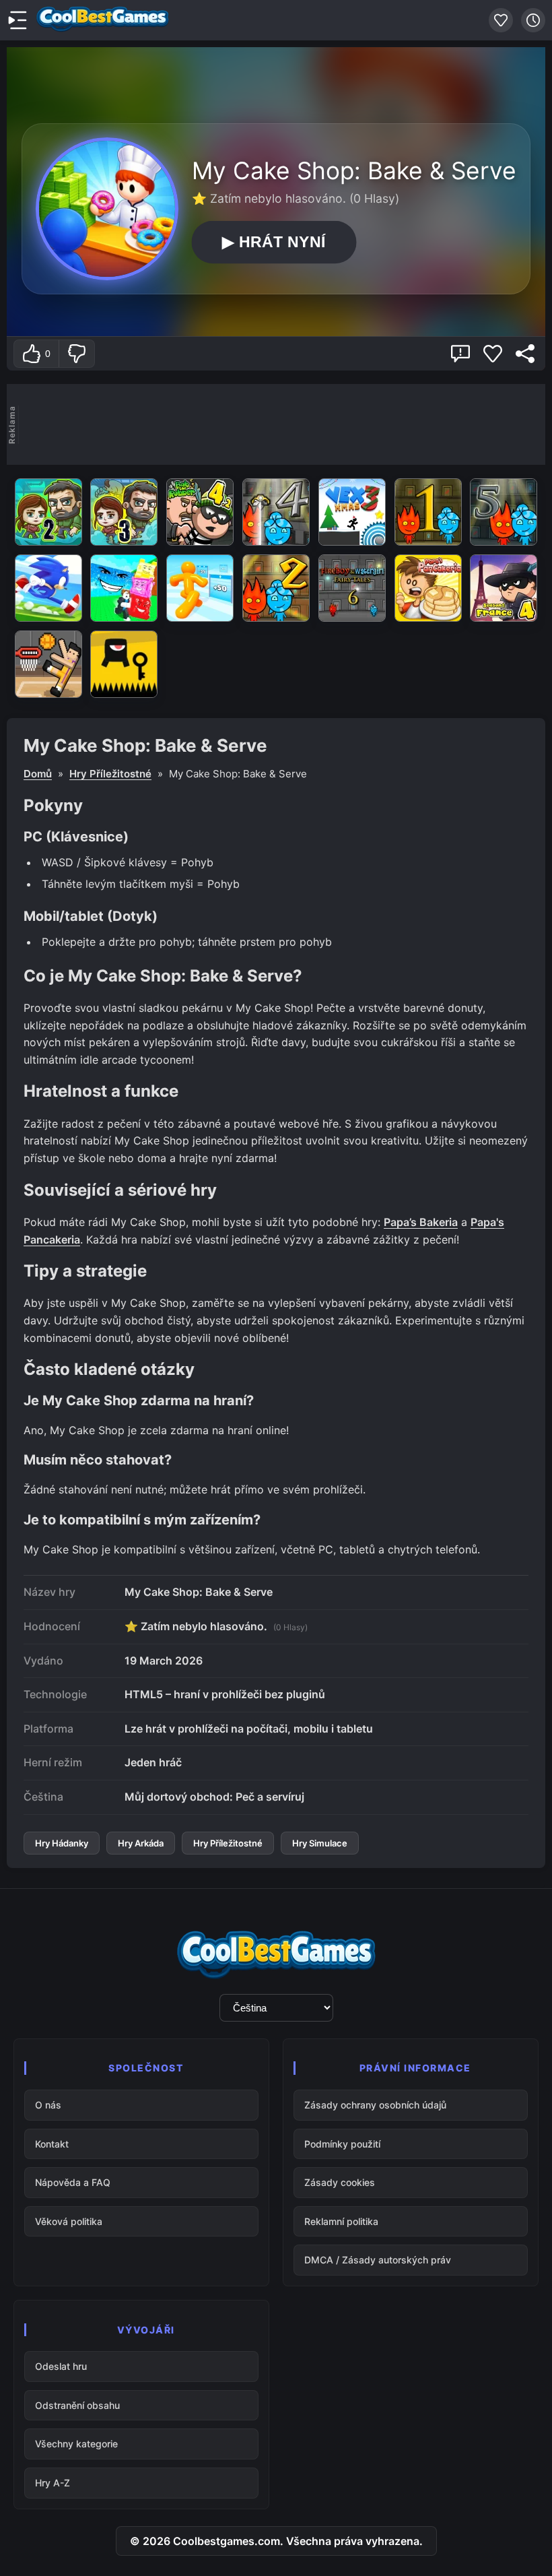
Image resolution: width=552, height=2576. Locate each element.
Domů (38, 774)
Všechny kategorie (76, 2444)
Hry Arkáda (141, 1843)
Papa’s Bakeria (421, 1222)
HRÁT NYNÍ (274, 242)
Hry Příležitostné (110, 774)
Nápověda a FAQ (73, 2182)
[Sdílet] (525, 354)
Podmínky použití (342, 2144)
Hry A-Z (53, 2483)
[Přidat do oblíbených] (493, 354)
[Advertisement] (282, 424)
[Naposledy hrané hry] (533, 20)
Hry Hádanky (62, 1843)
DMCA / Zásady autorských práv (378, 2260)
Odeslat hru (61, 2366)
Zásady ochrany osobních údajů (375, 2105)
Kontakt (52, 2144)
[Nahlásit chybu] (460, 354)
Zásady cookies (340, 2182)
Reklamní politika (341, 2221)
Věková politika (69, 2221)
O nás (48, 2105)
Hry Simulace (320, 1843)
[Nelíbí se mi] (76, 354)
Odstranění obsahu (77, 2405)
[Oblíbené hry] (501, 20)
